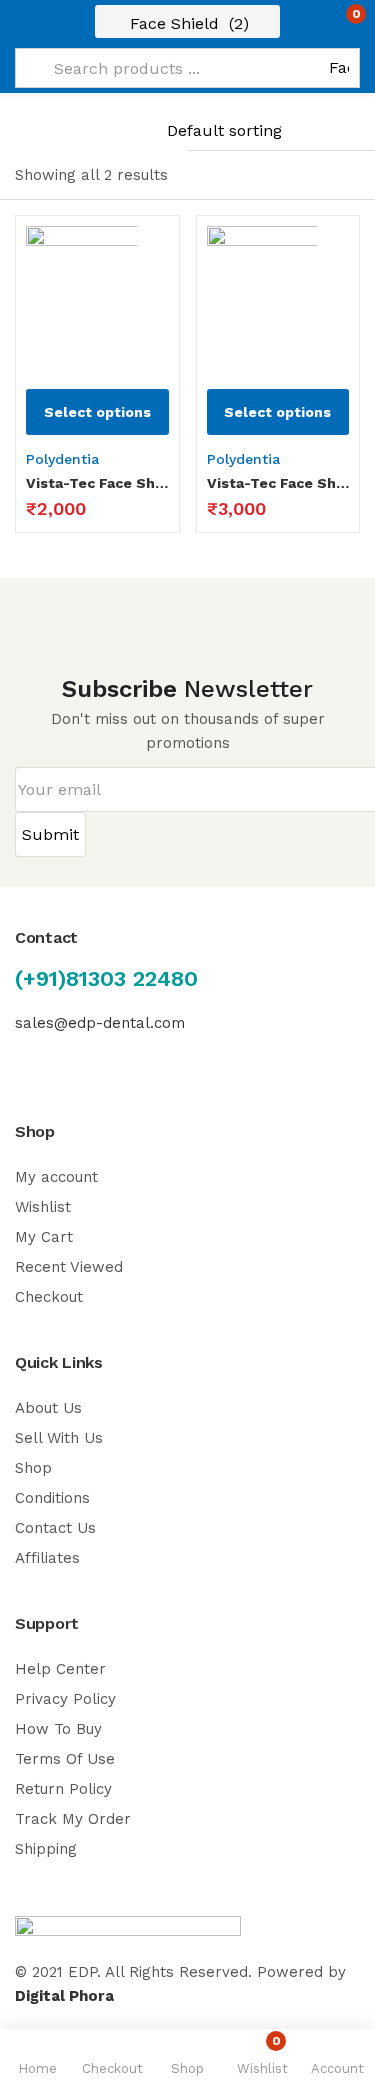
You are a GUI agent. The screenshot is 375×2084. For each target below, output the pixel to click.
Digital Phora (64, 1996)
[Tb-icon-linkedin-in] (104, 1059)
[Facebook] (24, 1059)
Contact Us (55, 1528)
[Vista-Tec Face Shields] (97, 297)
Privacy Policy (65, 1699)
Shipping (46, 1849)
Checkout (49, 1297)
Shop (33, 1468)
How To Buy (58, 1729)
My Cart (44, 1237)
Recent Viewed (69, 1267)
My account (56, 1177)
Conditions (52, 1498)
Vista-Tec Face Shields (97, 483)
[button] (317, 22)
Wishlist (43, 1207)
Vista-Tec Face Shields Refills (278, 483)
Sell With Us (59, 1438)
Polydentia (62, 459)
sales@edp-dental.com (100, 1023)
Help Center (60, 1669)
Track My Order (73, 1819)
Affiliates (47, 1558)
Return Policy (63, 1789)
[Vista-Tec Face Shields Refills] (278, 297)
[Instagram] (64, 1059)
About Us (48, 1408)
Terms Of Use (65, 1759)
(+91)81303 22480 (106, 978)
